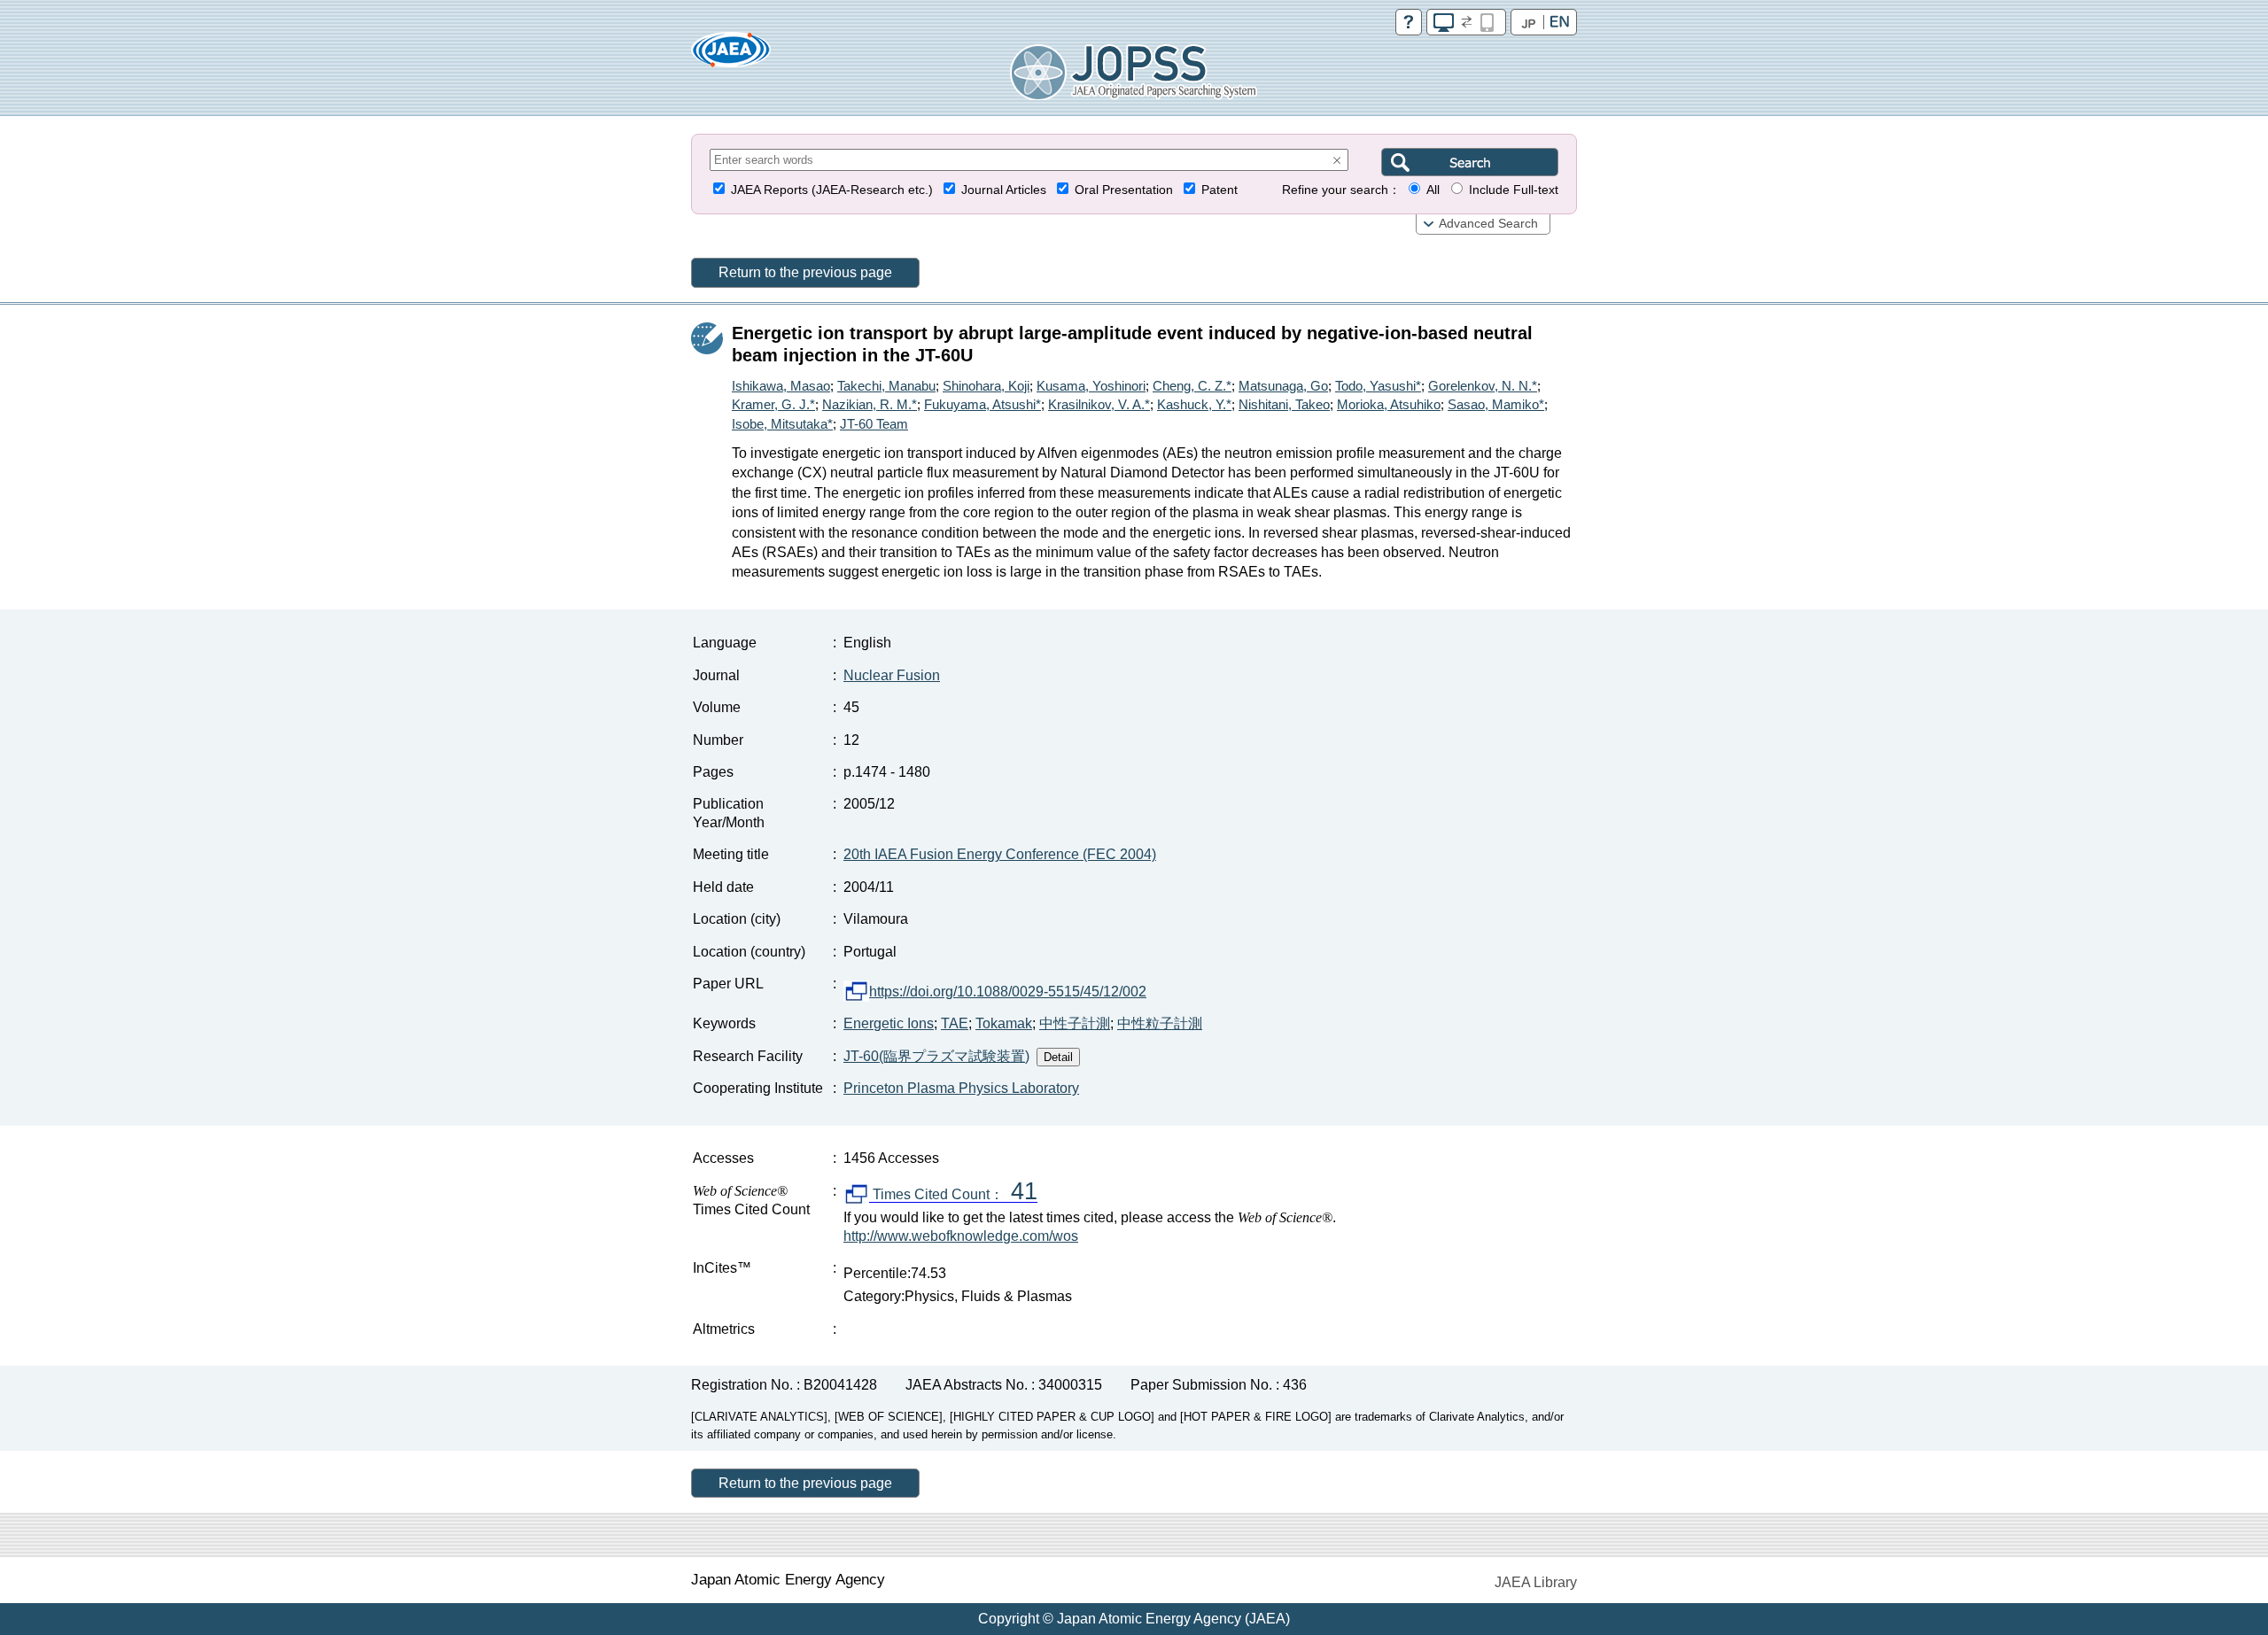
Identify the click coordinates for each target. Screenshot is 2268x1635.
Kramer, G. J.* (773, 404)
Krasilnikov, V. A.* (1099, 404)
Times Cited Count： (953, 1195)
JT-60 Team (874, 424)
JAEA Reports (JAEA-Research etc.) (832, 190)
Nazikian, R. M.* (870, 404)
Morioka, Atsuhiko (1389, 404)
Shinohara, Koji (986, 386)
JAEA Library (1536, 1582)
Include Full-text (1514, 190)
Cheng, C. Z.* (1192, 386)
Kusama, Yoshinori (1091, 386)
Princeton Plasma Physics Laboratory (961, 1088)
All (1433, 190)
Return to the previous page (805, 272)
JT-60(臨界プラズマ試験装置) (936, 1056)
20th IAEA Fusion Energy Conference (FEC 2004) (1000, 854)
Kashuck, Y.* (1194, 404)
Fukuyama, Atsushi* (983, 404)
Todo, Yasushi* (1378, 386)
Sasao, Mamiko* (1496, 404)
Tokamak (1004, 1023)
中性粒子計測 (1160, 1023)
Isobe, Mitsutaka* (782, 424)
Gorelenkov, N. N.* (1483, 386)
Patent (1219, 190)
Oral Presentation (1124, 190)
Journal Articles (1004, 190)
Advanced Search (1488, 224)
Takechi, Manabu (886, 386)
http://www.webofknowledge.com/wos (961, 1236)
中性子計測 (1075, 1023)
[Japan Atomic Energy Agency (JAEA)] (731, 55)
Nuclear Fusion (892, 675)
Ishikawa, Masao (781, 386)
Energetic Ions (889, 1023)
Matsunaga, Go (1283, 386)
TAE (955, 1023)
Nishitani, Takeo (1284, 404)
